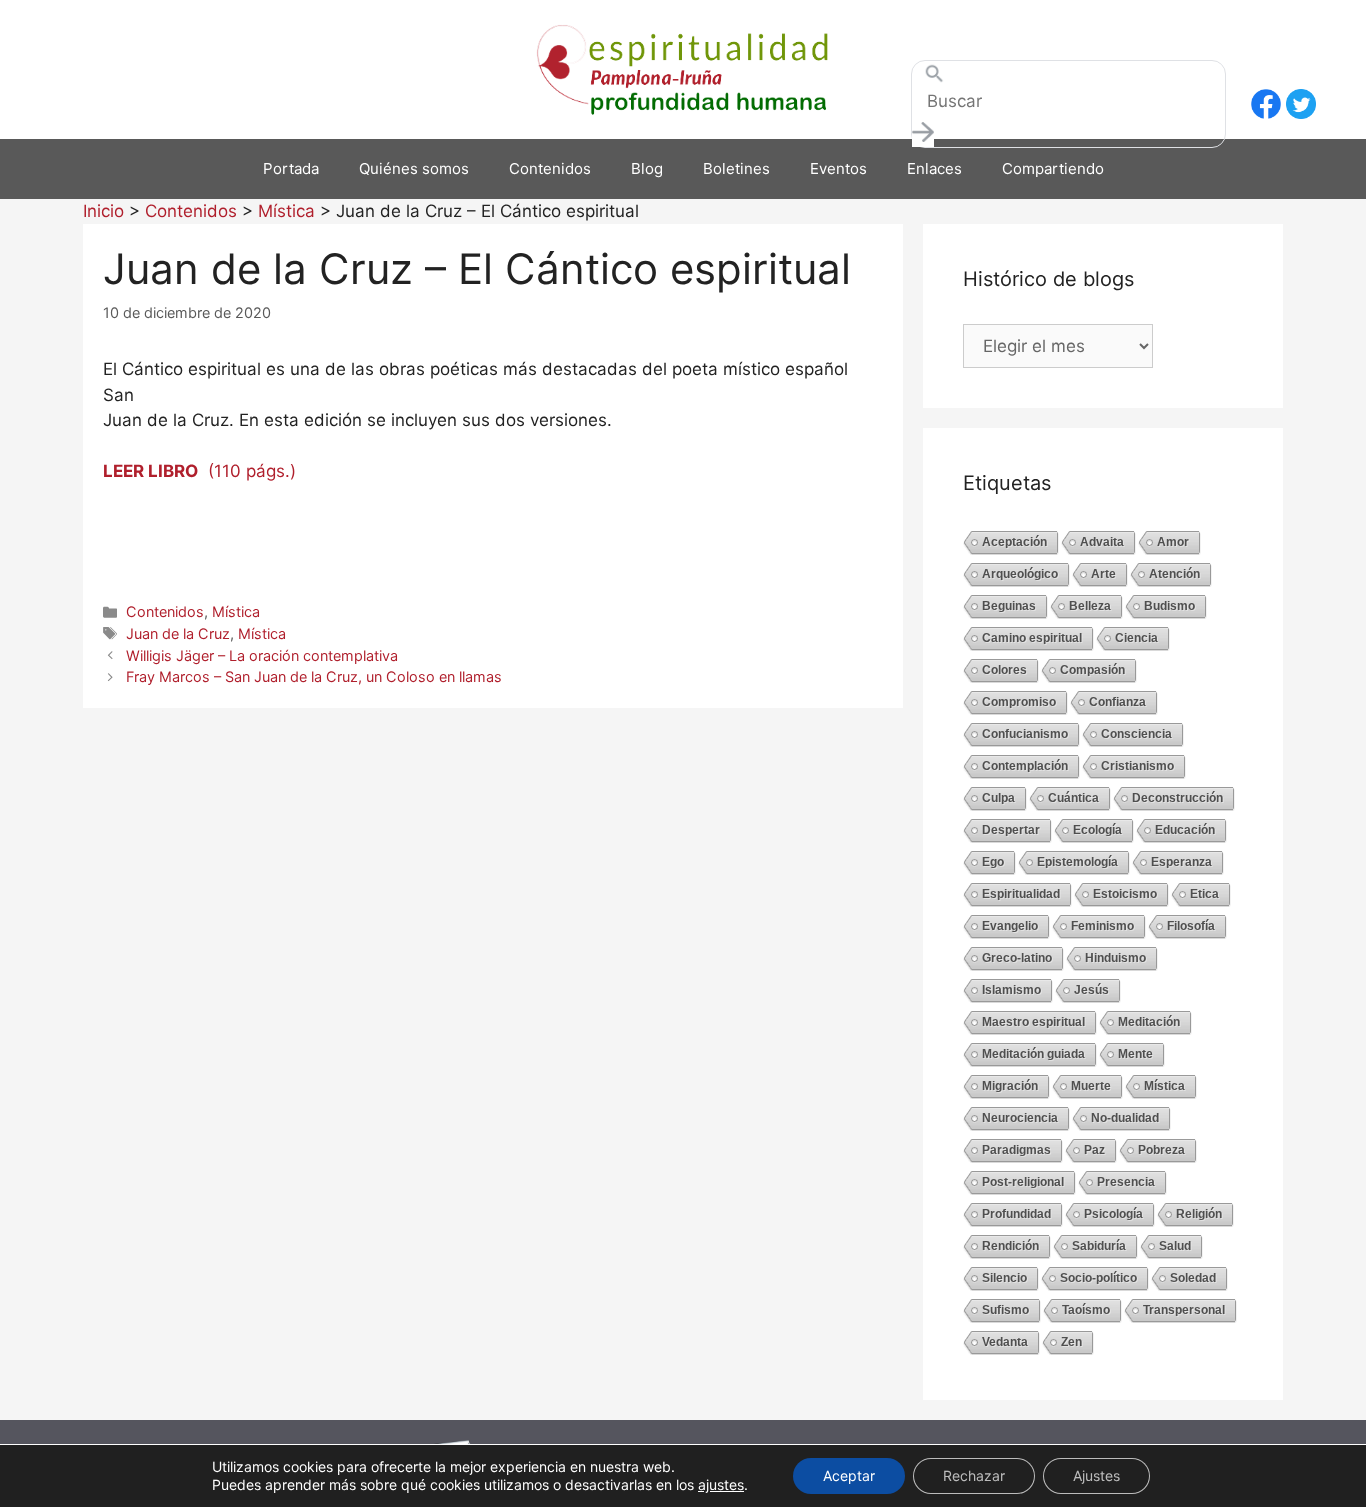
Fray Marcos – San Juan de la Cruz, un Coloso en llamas (314, 676)
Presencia (1126, 1182)
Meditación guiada (1033, 1054)
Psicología (1113, 1214)
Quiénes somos (414, 168)
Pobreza (1161, 1150)
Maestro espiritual (1033, 1022)
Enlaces (934, 168)
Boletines (736, 168)
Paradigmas (1016, 1150)
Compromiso (1019, 702)
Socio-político (1098, 1278)
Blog (647, 168)
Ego (993, 862)
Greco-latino (1017, 958)
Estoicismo (1125, 894)
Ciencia (1136, 638)
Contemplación (1025, 766)
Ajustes (1096, 1475)
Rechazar (974, 1475)
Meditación (1149, 1022)
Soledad (1193, 1278)
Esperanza (1181, 862)
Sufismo (1005, 1310)
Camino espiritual (1032, 638)
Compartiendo (1053, 168)
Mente (1135, 1054)
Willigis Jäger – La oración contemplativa (262, 655)
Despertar (1011, 830)
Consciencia (1136, 734)
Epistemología (1077, 862)
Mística (236, 611)
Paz (1094, 1150)
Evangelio (1010, 926)
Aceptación (1014, 542)
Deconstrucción (1177, 798)
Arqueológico (1020, 574)
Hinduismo (1115, 958)
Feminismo (1102, 926)
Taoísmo (1086, 1310)
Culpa (998, 798)
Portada (291, 168)
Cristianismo (1137, 766)
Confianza (1117, 702)
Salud (1175, 1246)
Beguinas (1009, 606)
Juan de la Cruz (178, 633)
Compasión (1092, 670)
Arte (1103, 574)
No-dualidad (1125, 1118)
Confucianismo (1025, 734)
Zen (1071, 1342)
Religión (1199, 1214)
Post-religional (1023, 1182)
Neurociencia (1020, 1118)
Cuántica (1073, 798)
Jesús (1091, 990)
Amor (1173, 542)
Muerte (1091, 1086)
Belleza (1090, 606)
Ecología (1097, 830)
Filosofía (1191, 926)
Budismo (1169, 606)
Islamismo (1011, 990)
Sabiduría (1099, 1246)
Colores (1004, 670)
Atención (1174, 574)
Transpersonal (1184, 1310)
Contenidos (550, 168)
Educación (1185, 830)
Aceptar (849, 1475)
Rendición (1010, 1246)
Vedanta (1005, 1342)
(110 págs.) (199, 471)
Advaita (1102, 542)
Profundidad (1016, 1214)
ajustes (721, 1484)
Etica (1204, 894)
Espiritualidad (1021, 894)
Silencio (1004, 1278)
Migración (1010, 1086)
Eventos (838, 168)
